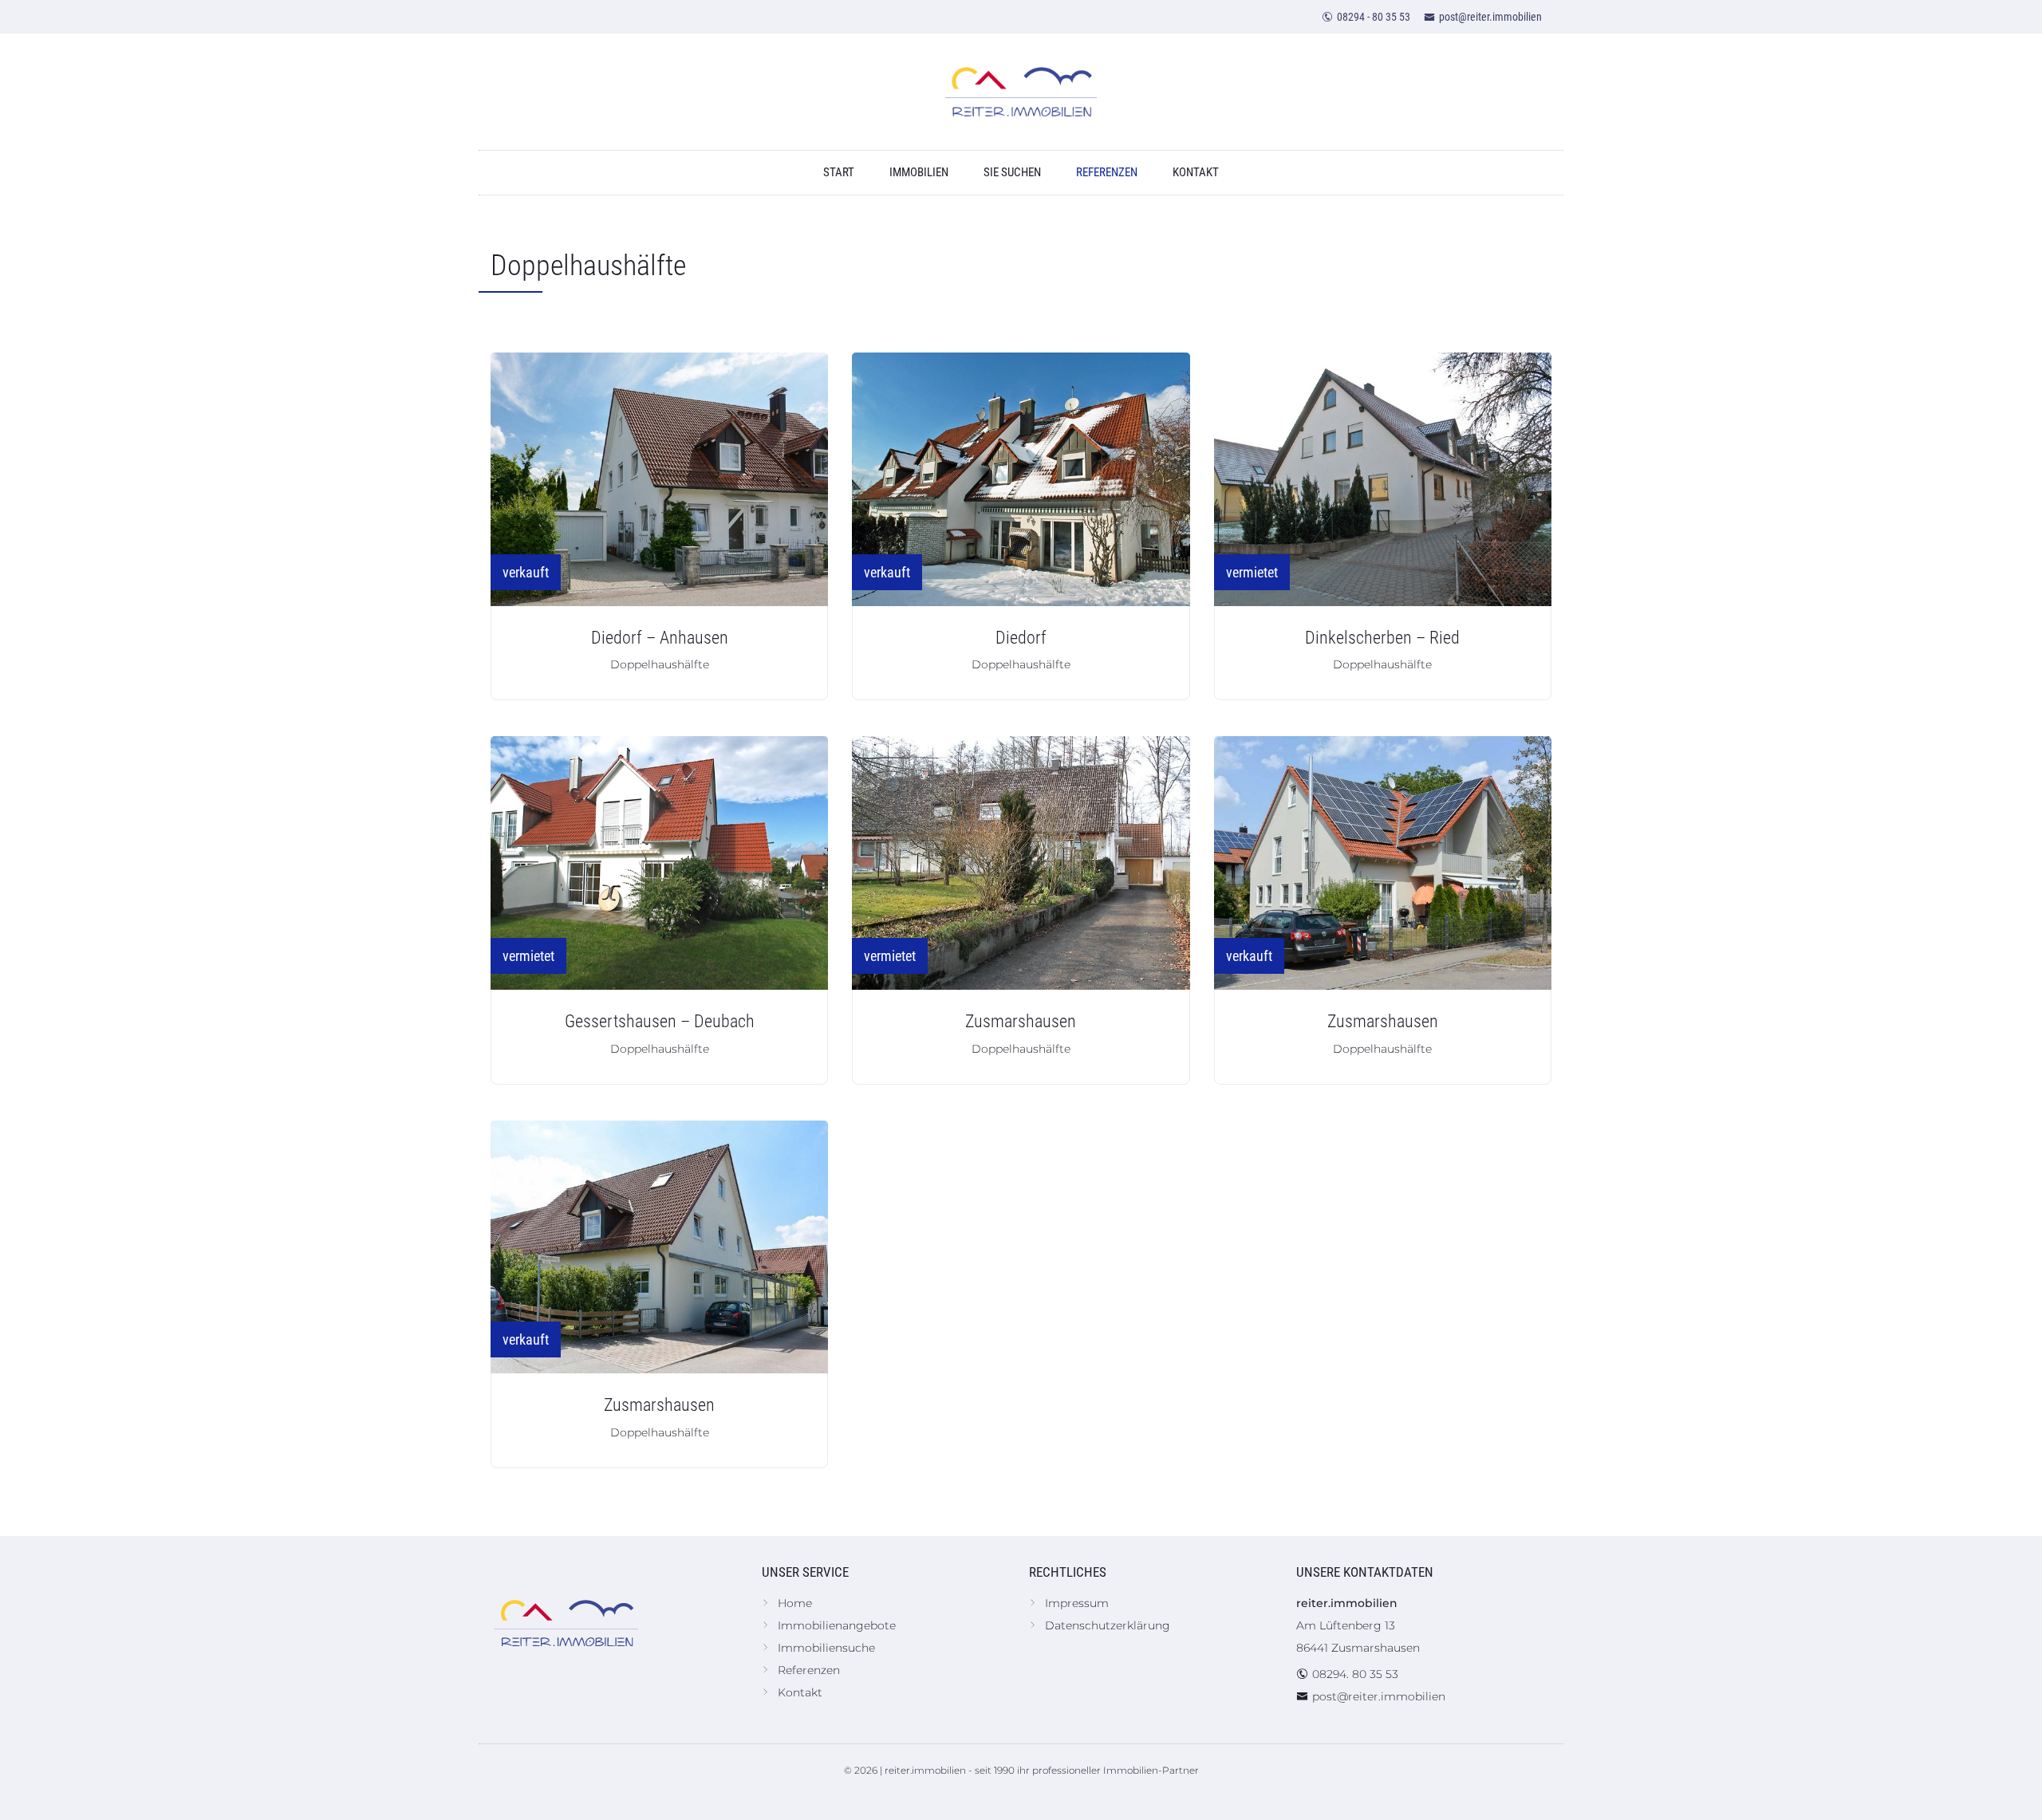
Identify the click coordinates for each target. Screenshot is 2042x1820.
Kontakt (1196, 172)
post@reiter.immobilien (1490, 17)
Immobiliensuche (826, 1648)
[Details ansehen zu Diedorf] (1021, 479)
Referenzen (1107, 172)
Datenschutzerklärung (1108, 1625)
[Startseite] (1021, 92)
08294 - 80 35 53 (1374, 17)
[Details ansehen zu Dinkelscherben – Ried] (1383, 479)
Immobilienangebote (837, 1625)
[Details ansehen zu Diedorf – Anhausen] (659, 479)
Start (839, 172)
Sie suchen (1012, 172)
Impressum (1077, 1603)
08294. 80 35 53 (1355, 1674)
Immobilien (919, 172)
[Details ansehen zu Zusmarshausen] (1021, 863)
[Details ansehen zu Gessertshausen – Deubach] (659, 863)
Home (795, 1603)
